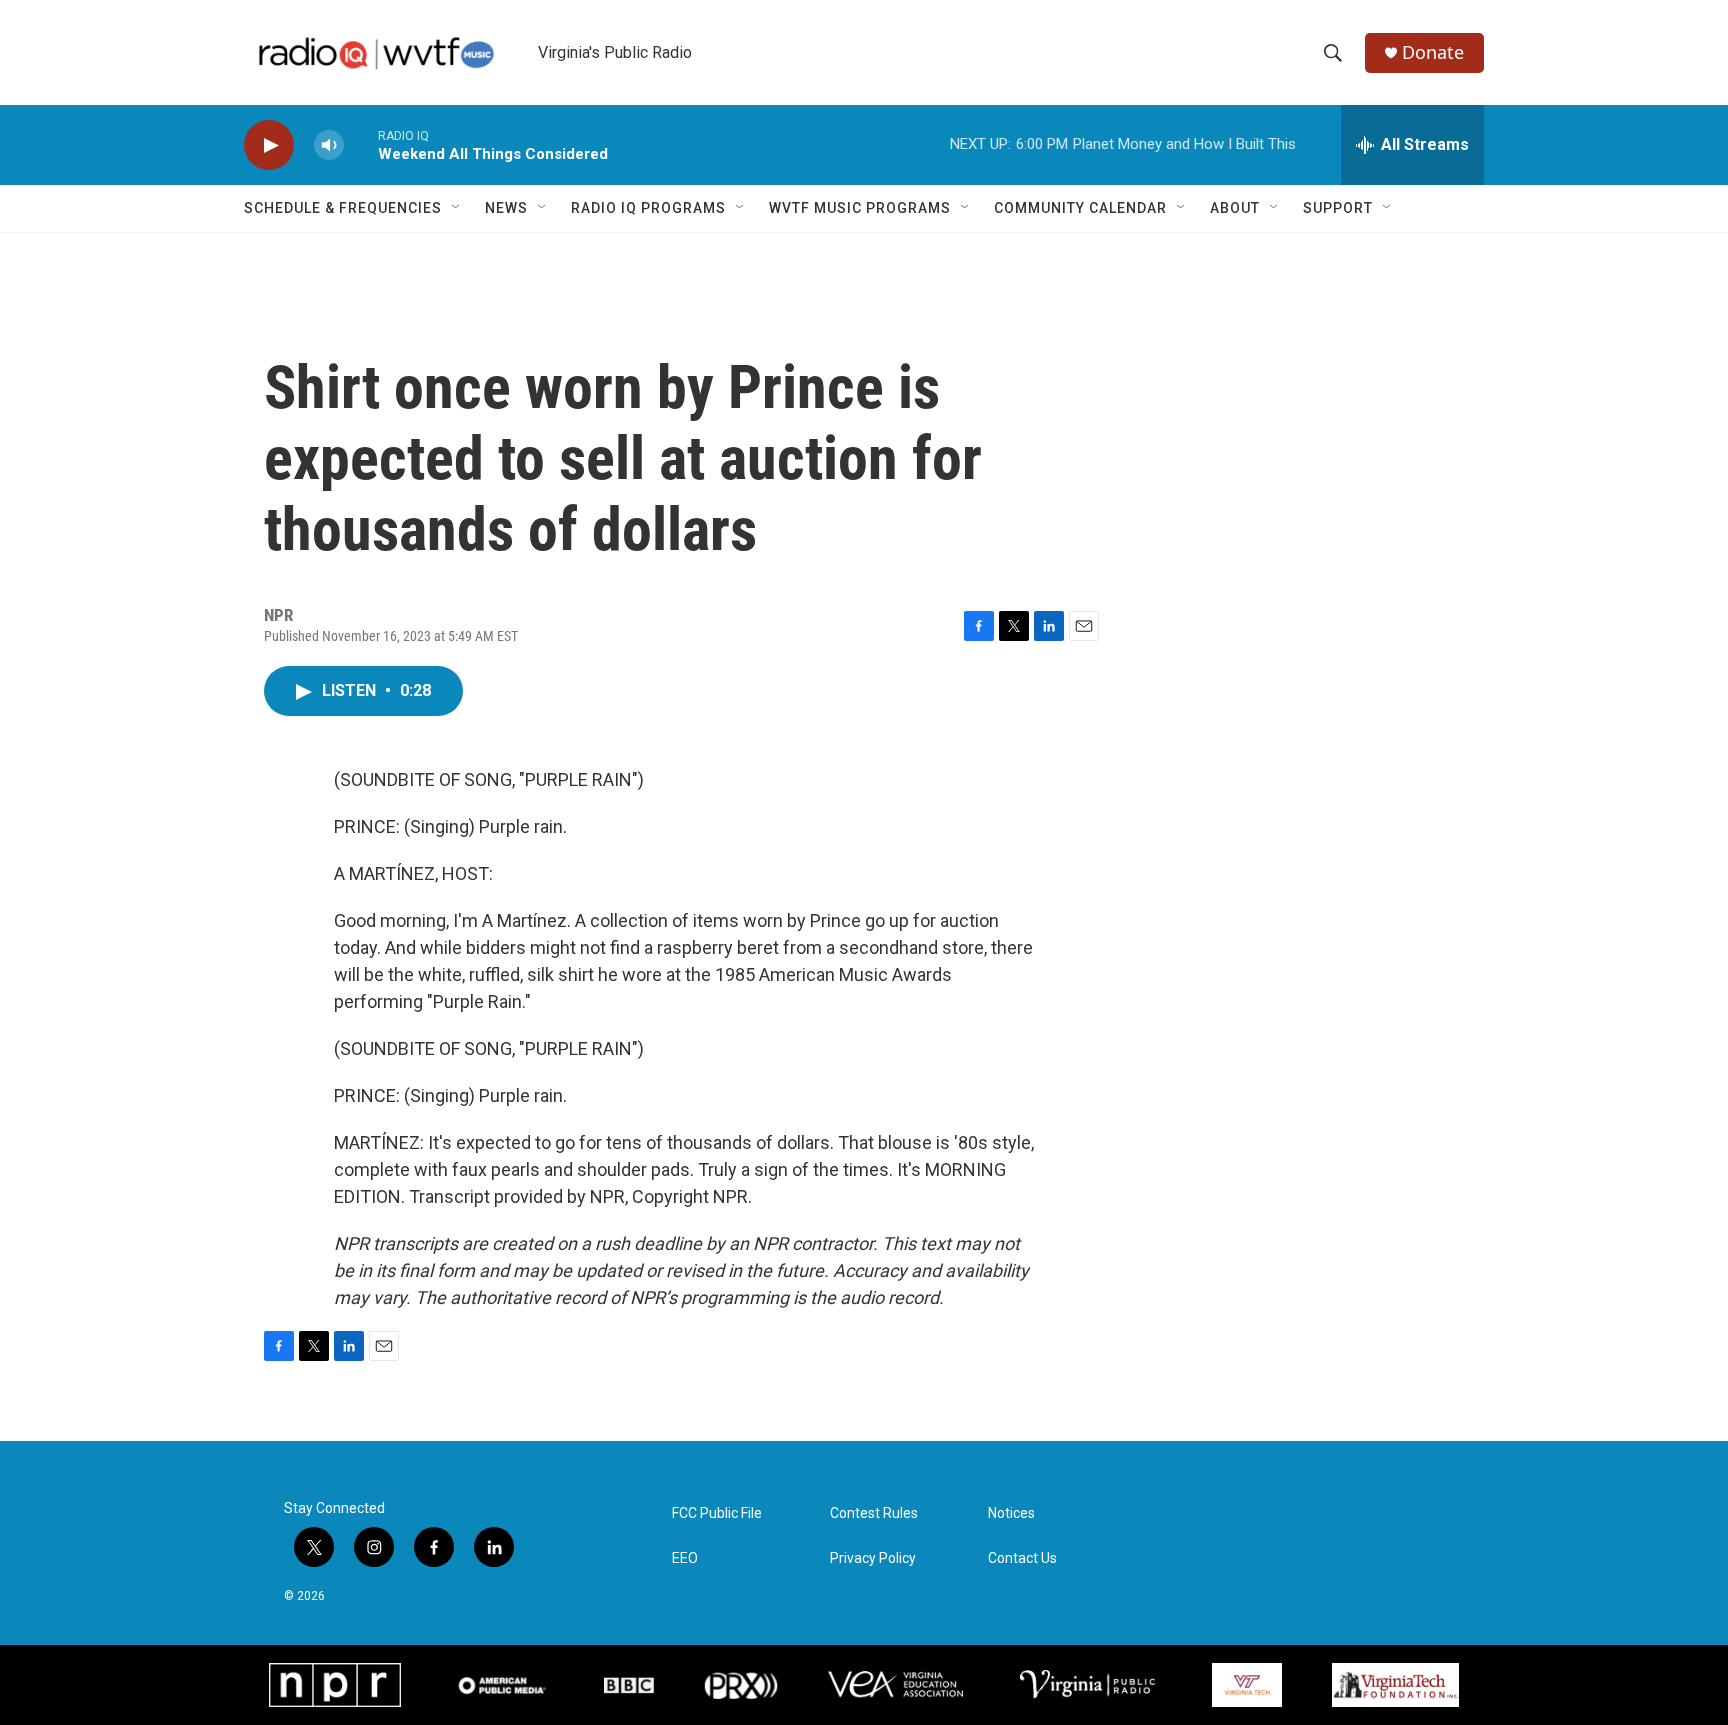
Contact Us (1022, 1558)
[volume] (329, 145)
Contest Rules (874, 1513)
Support (1338, 208)
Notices (1011, 1513)
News (506, 208)
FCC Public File (717, 1513)
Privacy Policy (873, 1558)
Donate (1433, 52)
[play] (269, 145)
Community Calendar (1080, 208)
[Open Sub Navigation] (457, 208)
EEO (685, 1558)
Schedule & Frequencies (343, 208)
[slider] (361, 144)
